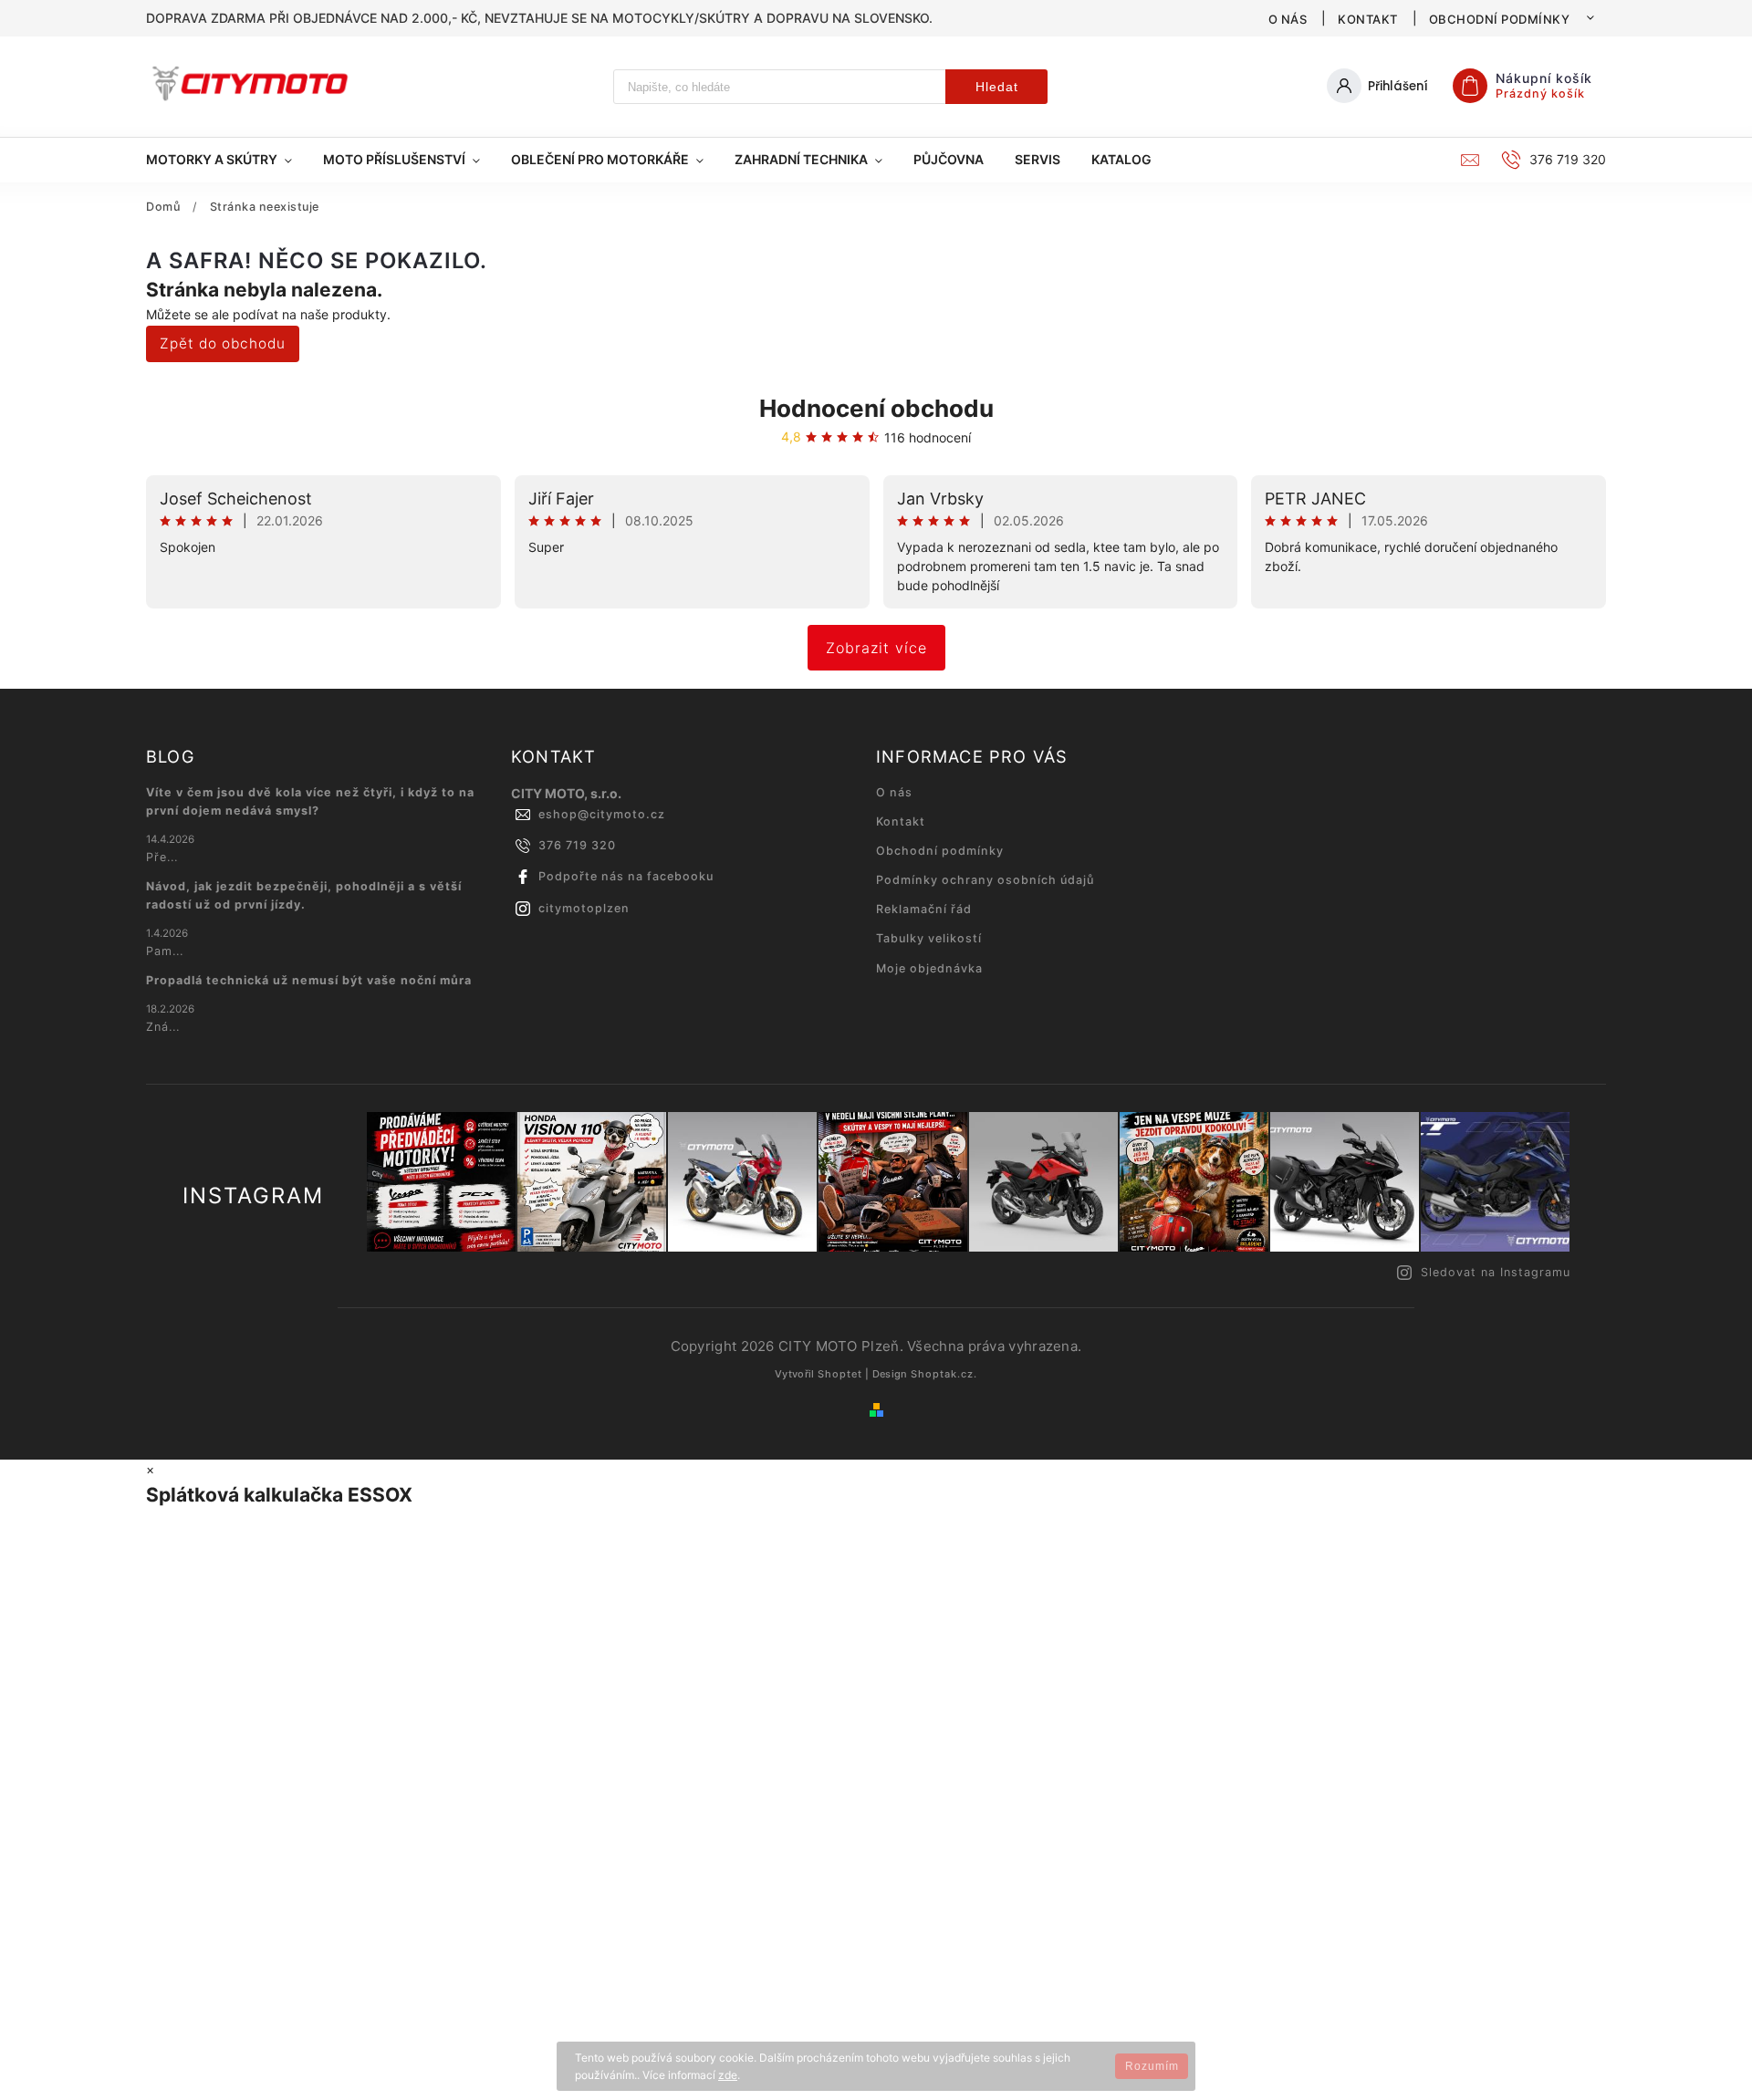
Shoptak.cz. (944, 1374)
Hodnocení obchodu (876, 408)
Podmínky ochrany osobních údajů (985, 880)
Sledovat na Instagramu (1496, 1272)
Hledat (997, 87)
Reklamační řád (924, 909)
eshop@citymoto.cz (602, 814)
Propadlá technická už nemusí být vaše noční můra (309, 980)
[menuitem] (227, 160)
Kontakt (1368, 19)
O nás (1288, 19)
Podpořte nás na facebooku (626, 876)
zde (728, 2075)
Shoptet (840, 1374)
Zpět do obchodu (223, 343)
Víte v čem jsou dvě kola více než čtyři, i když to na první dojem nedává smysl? (310, 801)
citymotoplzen (584, 908)
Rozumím (1152, 2066)
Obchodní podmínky (1500, 19)
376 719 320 (577, 845)
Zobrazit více (876, 648)
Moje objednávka (929, 968)
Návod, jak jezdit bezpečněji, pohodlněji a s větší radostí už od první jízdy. (304, 895)
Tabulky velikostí (929, 938)
